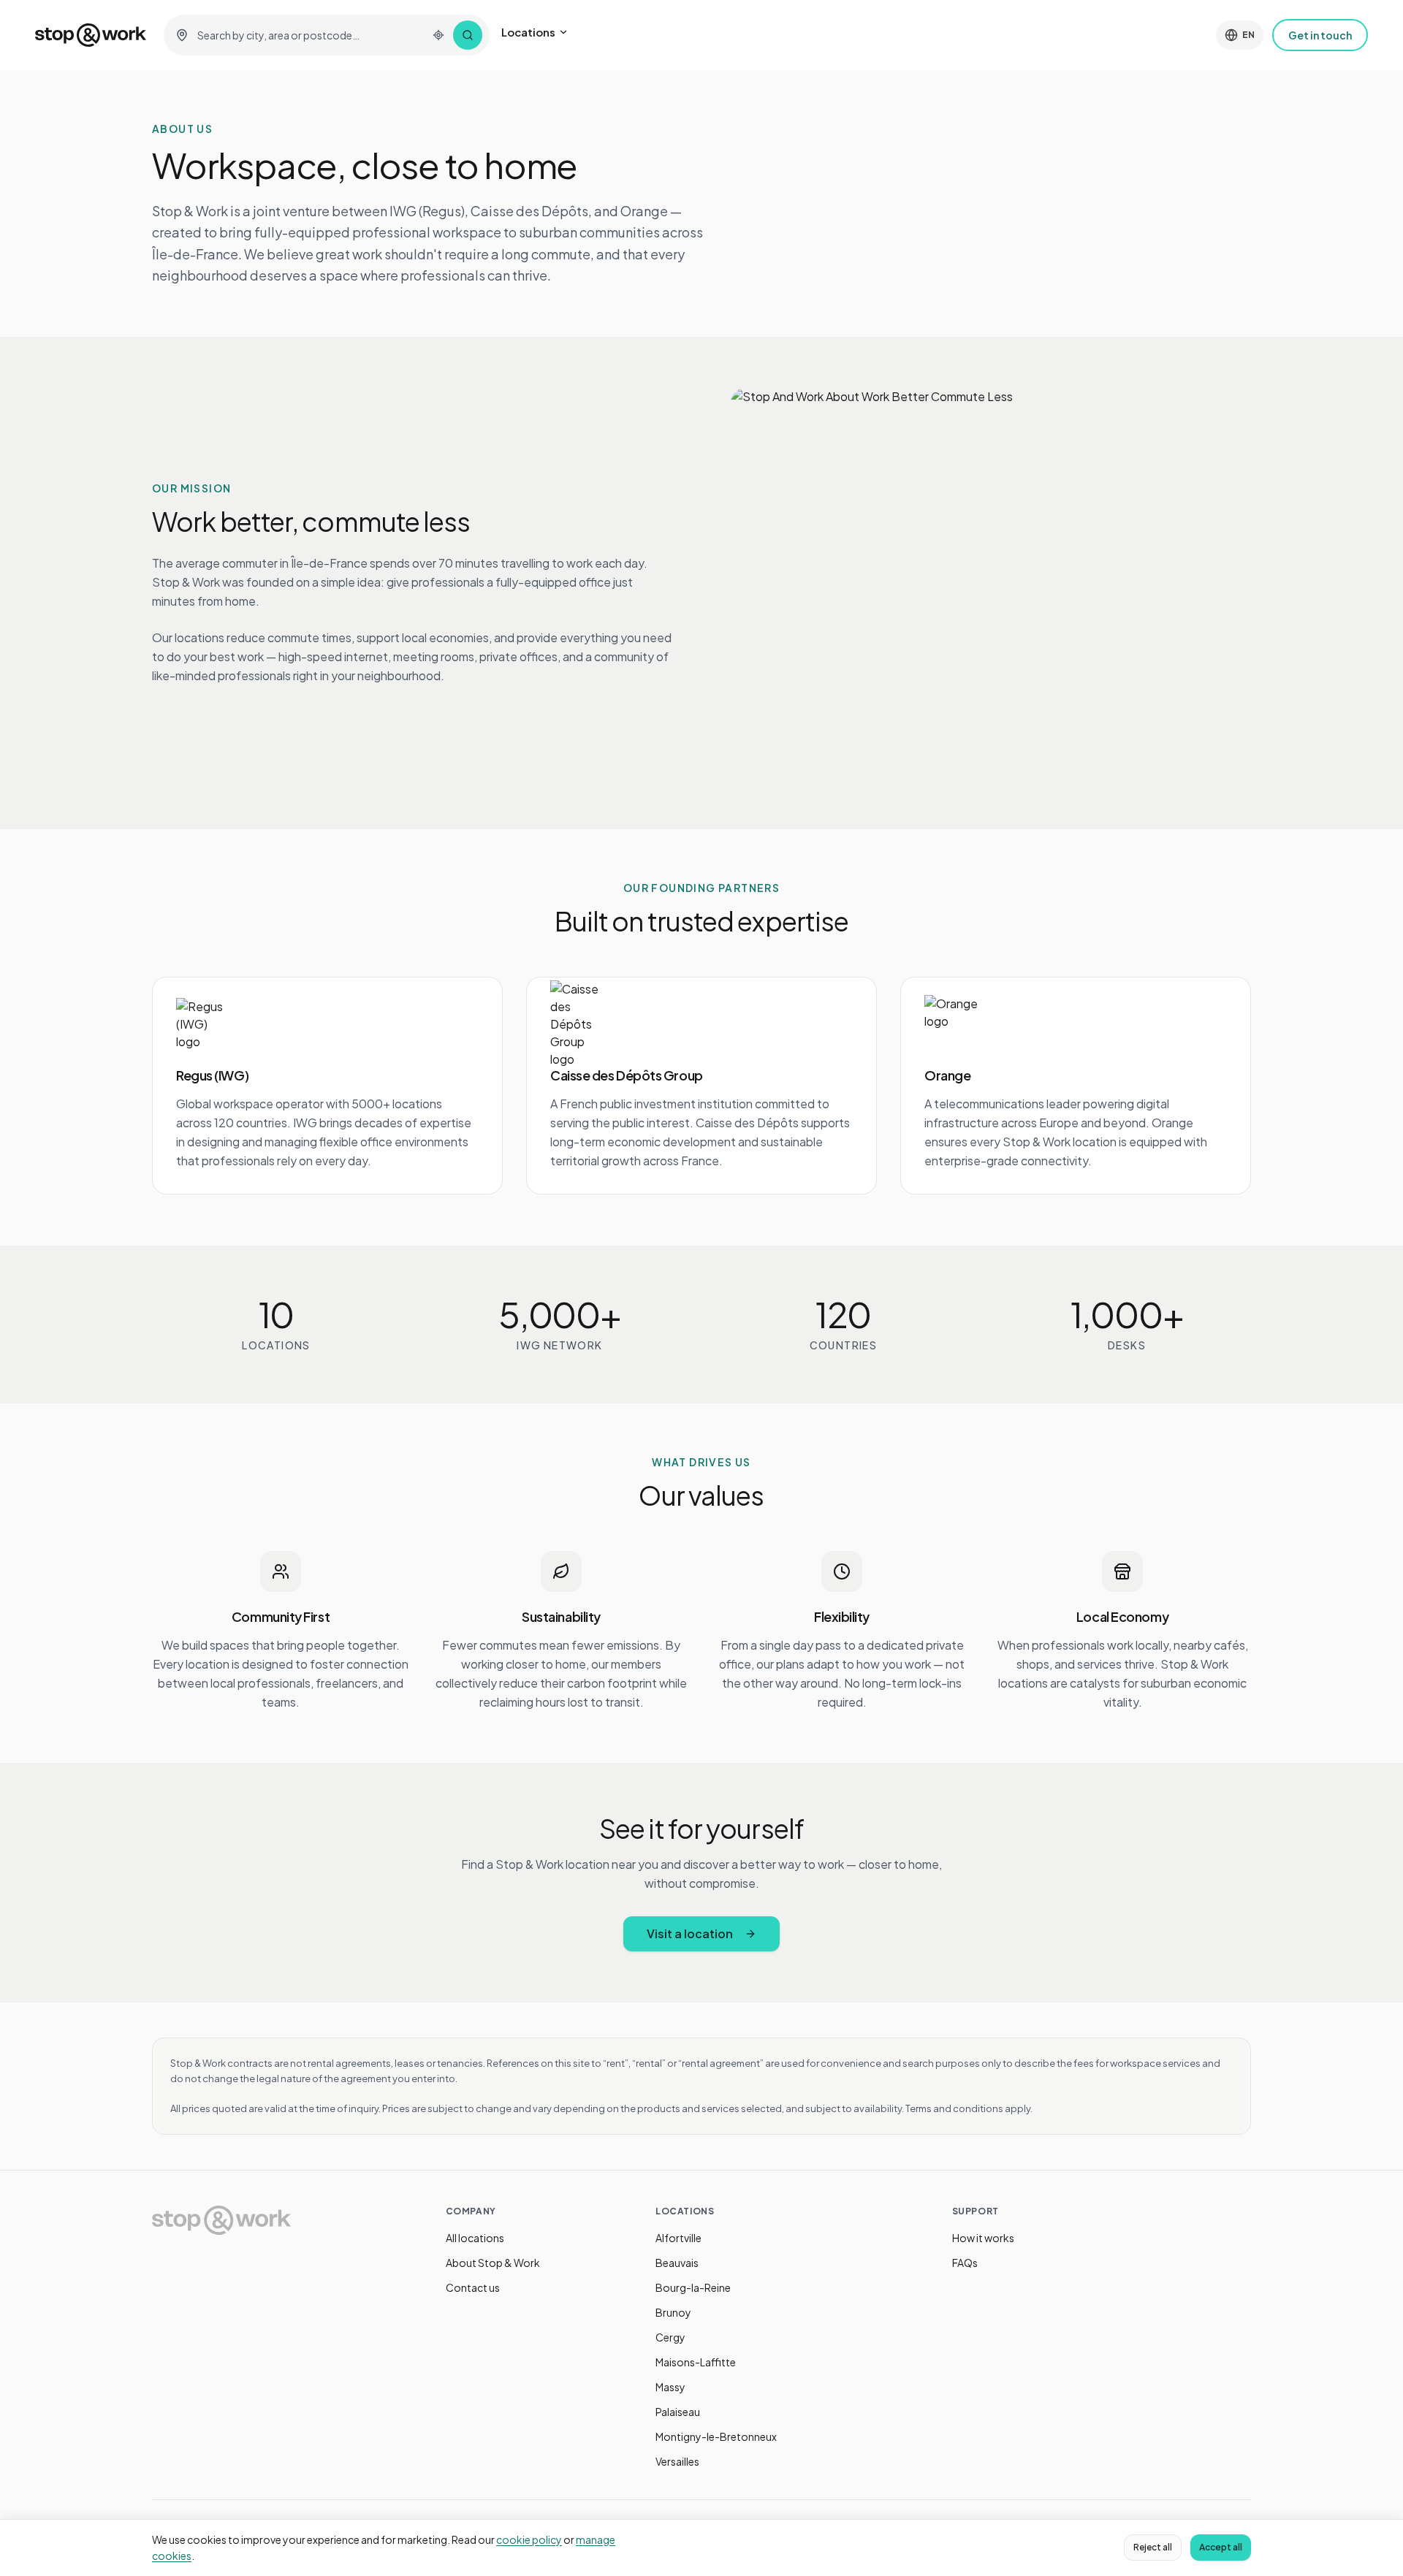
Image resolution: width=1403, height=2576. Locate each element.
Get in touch (1320, 35)
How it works (983, 2238)
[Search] (468, 35)
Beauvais (677, 2263)
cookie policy (529, 2539)
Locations (528, 32)
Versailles (677, 2461)
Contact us (473, 2287)
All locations (475, 2238)
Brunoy (673, 2312)
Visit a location (690, 1933)
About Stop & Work (493, 2263)
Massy (670, 2387)
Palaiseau (678, 2412)
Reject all (1153, 2547)
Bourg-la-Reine (693, 2287)
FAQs (965, 2263)
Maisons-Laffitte (696, 2362)
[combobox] (308, 35)
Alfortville (678, 2238)
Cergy (670, 2337)
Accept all (1221, 2547)
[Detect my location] (438, 35)
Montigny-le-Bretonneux (716, 2436)
